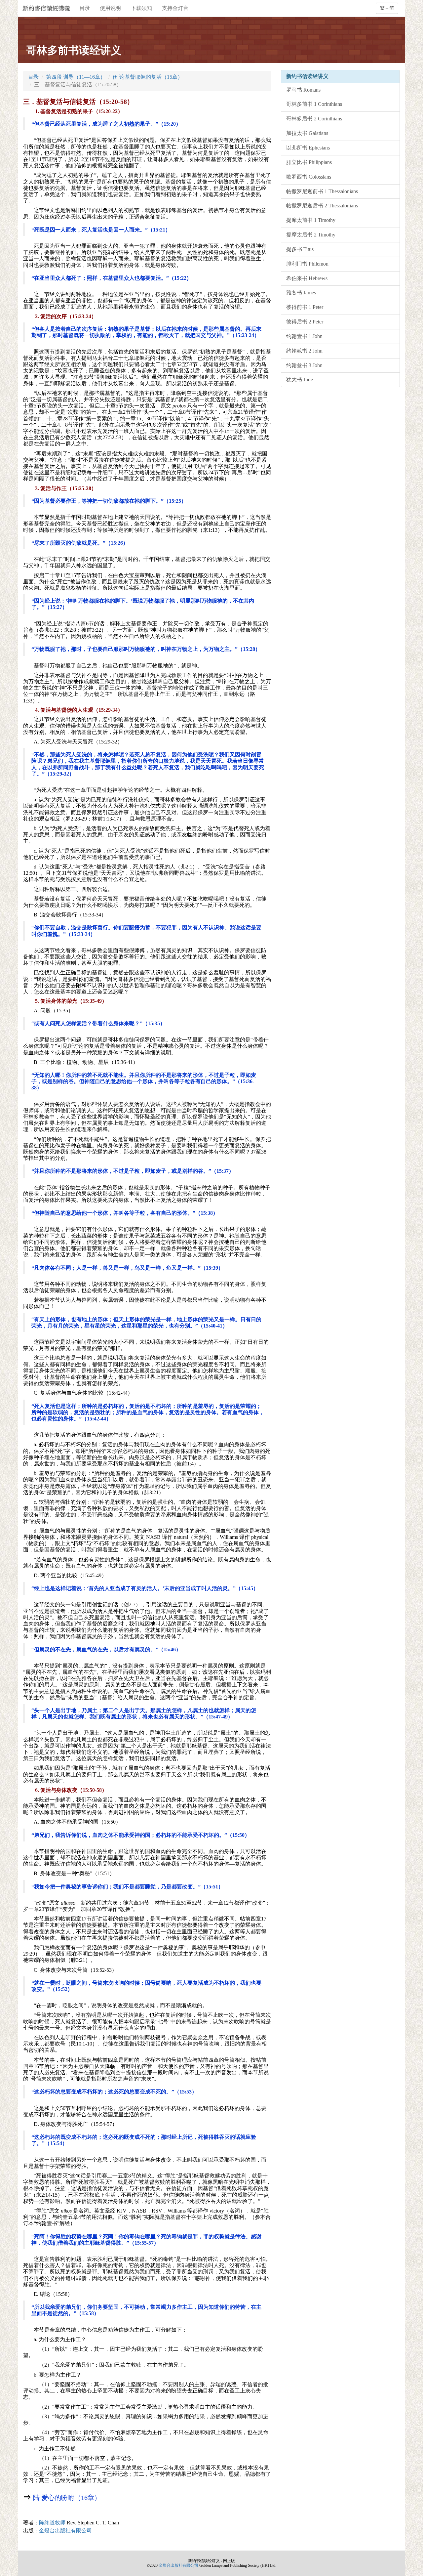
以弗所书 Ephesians (308, 148)
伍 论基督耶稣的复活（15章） (148, 77)
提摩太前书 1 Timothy (311, 220)
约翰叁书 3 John (304, 365)
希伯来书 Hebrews (307, 278)
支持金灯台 (175, 8)
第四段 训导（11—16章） (76, 77)
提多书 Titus (300, 249)
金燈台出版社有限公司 (65, 2531)
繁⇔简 (387, 8)
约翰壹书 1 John (304, 336)
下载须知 (141, 8)
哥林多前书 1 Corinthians (314, 104)
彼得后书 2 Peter (305, 322)
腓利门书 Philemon (307, 264)
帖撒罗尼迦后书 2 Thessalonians (322, 206)
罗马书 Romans (303, 90)
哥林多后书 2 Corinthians (314, 119)
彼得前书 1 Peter (305, 307)
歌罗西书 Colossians (309, 177)
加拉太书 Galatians (307, 133)
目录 (85, 8)
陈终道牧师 (79, 2523)
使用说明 (110, 8)
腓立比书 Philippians (309, 162)
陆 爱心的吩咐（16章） (67, 2498)
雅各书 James (301, 293)
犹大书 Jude (300, 380)
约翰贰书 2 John (304, 351)
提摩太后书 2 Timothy (311, 235)
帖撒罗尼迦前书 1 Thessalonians (322, 191)
